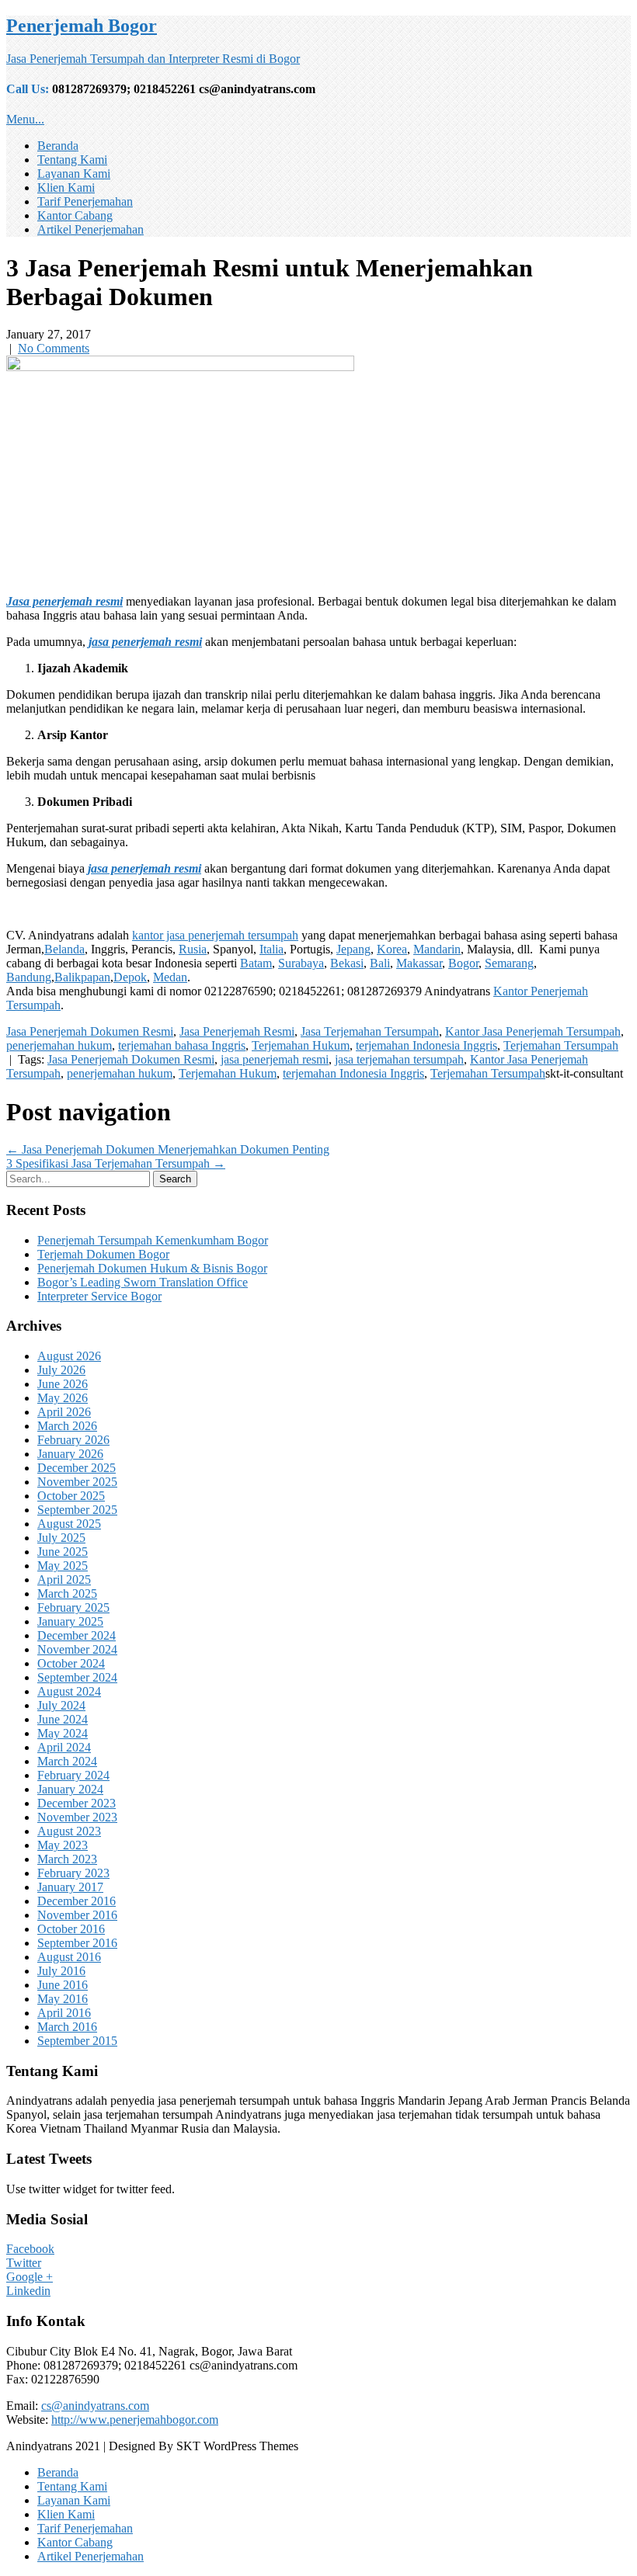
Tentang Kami (72, 160)
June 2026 (63, 1384)
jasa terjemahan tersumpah (399, 1059)
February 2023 (73, 1873)
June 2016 (63, 1985)
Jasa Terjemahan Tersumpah (370, 1031)
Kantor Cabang (75, 215)
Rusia (193, 949)
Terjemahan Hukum (301, 1045)
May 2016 (63, 1999)
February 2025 (73, 1607)
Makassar (419, 963)
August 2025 (69, 1524)
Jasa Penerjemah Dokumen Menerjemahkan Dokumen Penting (168, 1149)
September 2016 (77, 1943)
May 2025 (63, 1566)
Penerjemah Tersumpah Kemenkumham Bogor (153, 1240)
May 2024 (63, 1733)
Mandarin (437, 949)
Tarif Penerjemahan (85, 201)
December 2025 (77, 1468)
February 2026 (73, 1440)
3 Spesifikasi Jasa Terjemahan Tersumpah (116, 1163)
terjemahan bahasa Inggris (182, 1045)
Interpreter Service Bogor (99, 1296)
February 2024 (73, 1775)
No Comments (54, 348)
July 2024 (61, 1705)
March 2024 (67, 1761)
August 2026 (69, 1356)
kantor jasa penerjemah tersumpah (215, 935)
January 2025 (70, 1621)
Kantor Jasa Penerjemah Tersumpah (533, 1031)
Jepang (353, 949)
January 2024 (70, 1789)
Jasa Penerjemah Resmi (237, 1031)
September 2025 (77, 1510)
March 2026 (67, 1426)
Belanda (64, 949)
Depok (130, 977)
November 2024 (77, 1649)
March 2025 (67, 1594)
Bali (380, 963)
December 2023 (77, 1803)
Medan (170, 977)
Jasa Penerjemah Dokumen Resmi (90, 1031)
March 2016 (67, 2027)
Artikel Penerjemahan (91, 229)
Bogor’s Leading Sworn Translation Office (143, 1282)
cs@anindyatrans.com (95, 2406)
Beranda (58, 146)
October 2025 (71, 1496)
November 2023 (77, 1817)
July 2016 (61, 1971)
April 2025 (64, 1580)
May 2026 (63, 1398)
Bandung (29, 977)
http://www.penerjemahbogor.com (135, 2420)
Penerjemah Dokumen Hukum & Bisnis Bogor (152, 1268)
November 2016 (77, 1915)
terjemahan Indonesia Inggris (426, 1045)
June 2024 (63, 1719)
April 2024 (64, 1747)
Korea (392, 949)
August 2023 (69, 1831)
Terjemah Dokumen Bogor (103, 1254)
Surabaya (301, 963)
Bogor (463, 963)
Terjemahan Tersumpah (561, 1045)
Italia (272, 949)
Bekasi (347, 963)
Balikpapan (82, 977)
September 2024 (77, 1677)
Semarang (509, 963)
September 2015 (77, 2041)
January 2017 (70, 1887)
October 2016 (71, 1929)
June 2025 (63, 1552)
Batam (256, 963)
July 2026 (61, 1370)
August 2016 (69, 1957)
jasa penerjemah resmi (275, 1059)
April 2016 (64, 2013)
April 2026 (64, 1412)
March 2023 (67, 1859)
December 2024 (77, 1635)
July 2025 (61, 1538)
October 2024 (71, 1663)
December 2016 (77, 1901)
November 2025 (77, 1482)
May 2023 (63, 1845)
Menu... (25, 119)
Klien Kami (66, 187)
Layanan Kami (74, 174)
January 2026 (70, 1454)
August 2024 (69, 1691)
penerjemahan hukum (59, 1045)
